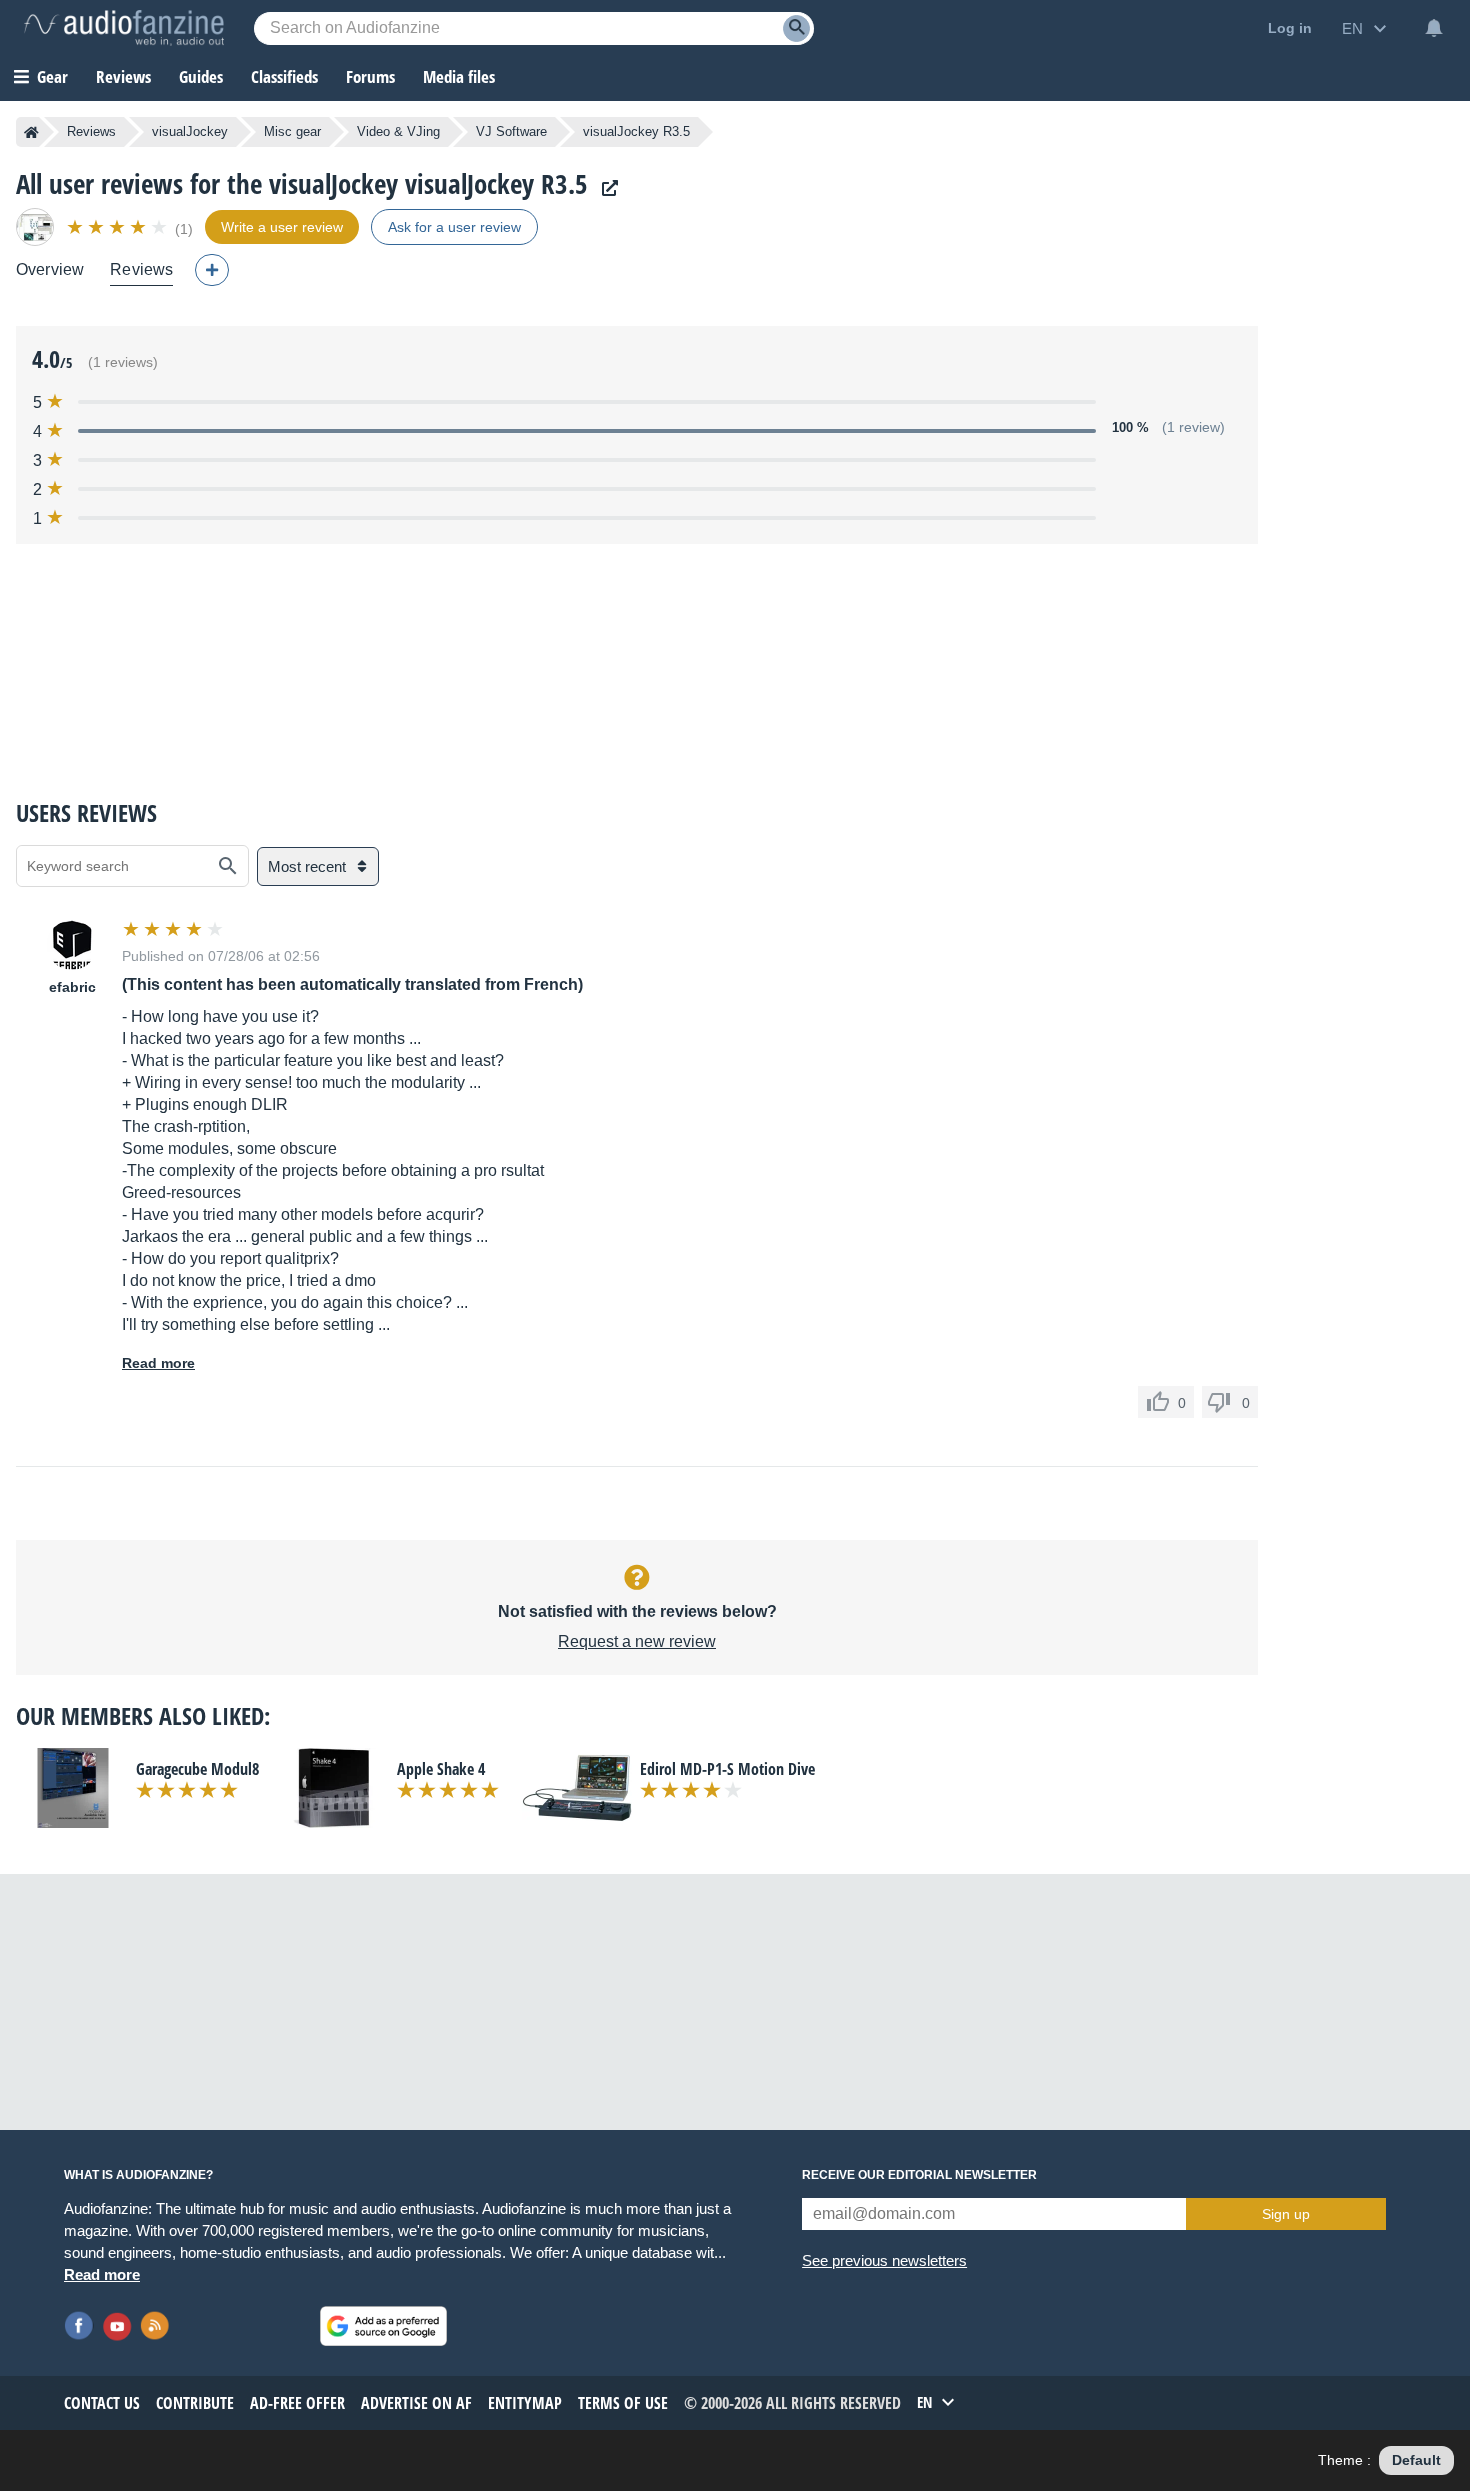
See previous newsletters (884, 2260)
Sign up (1286, 2214)
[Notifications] (1434, 28)
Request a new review (637, 1641)
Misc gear (292, 131)
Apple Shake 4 (441, 1769)
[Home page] (31, 132)
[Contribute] (212, 270)
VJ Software (511, 131)
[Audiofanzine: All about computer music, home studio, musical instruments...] (124, 28)
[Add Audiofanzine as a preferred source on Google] (383, 2326)
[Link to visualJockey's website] (605, 188)
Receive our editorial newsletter (919, 2175)
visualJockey (190, 131)
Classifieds (284, 76)
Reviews (123, 76)
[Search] (796, 28)
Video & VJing (398, 131)
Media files (459, 76)
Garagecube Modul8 (197, 1769)
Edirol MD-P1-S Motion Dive (727, 1769)
